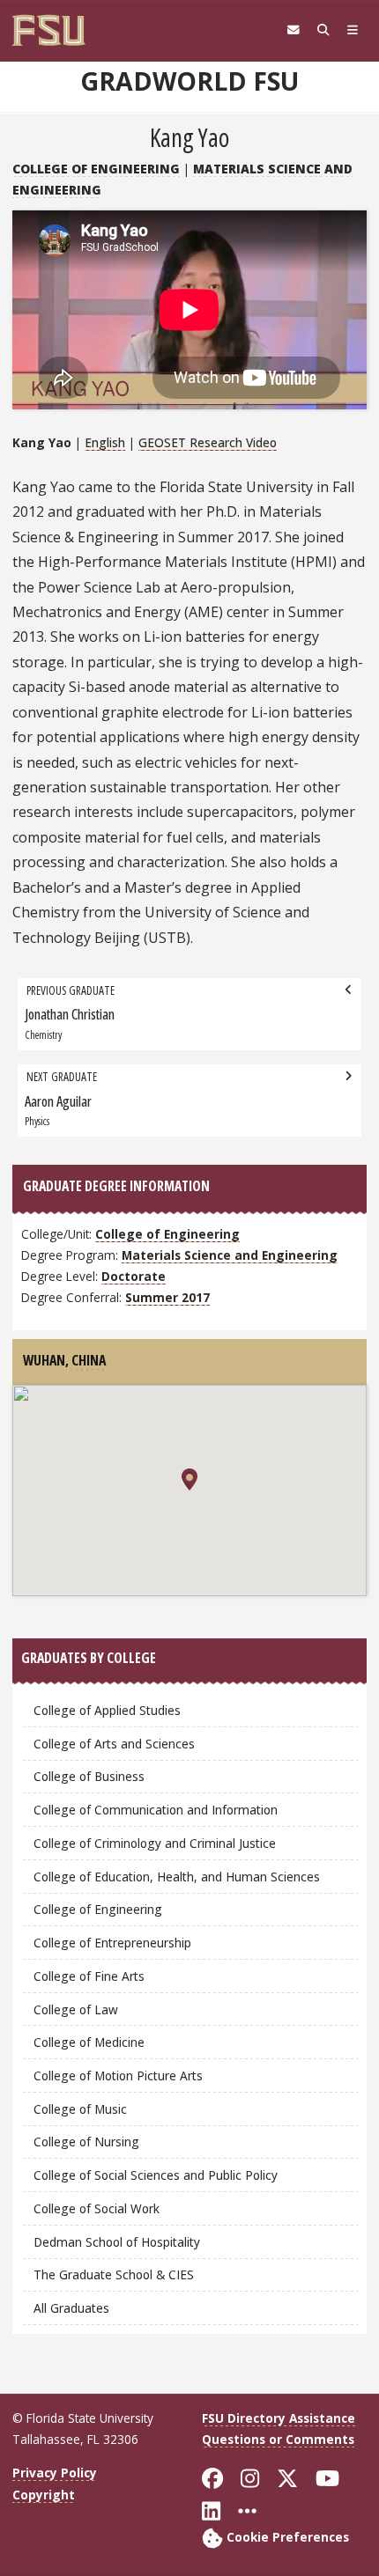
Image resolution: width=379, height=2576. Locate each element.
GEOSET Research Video (208, 442)
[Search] (323, 30)
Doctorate (134, 1276)
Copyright (44, 2495)
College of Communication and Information (156, 1810)
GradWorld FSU (189, 81)
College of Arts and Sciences (114, 1744)
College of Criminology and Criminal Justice (155, 1843)
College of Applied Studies (107, 1710)
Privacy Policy (55, 2473)
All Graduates (71, 2308)
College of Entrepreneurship (112, 1943)
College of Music (80, 2109)
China (89, 1360)
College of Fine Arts (89, 1976)
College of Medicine (89, 2042)
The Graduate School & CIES (114, 2274)
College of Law (76, 2009)
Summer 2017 (167, 1297)
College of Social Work (97, 2208)
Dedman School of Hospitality (117, 2242)
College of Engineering (96, 169)
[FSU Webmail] (294, 30)
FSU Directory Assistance (279, 2418)
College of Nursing (86, 2142)
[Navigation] (353, 30)
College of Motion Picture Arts (118, 2076)
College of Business (89, 1776)
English (105, 442)
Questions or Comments (278, 2439)
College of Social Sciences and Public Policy (156, 2175)
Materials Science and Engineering (230, 1255)
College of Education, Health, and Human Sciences (177, 1877)
